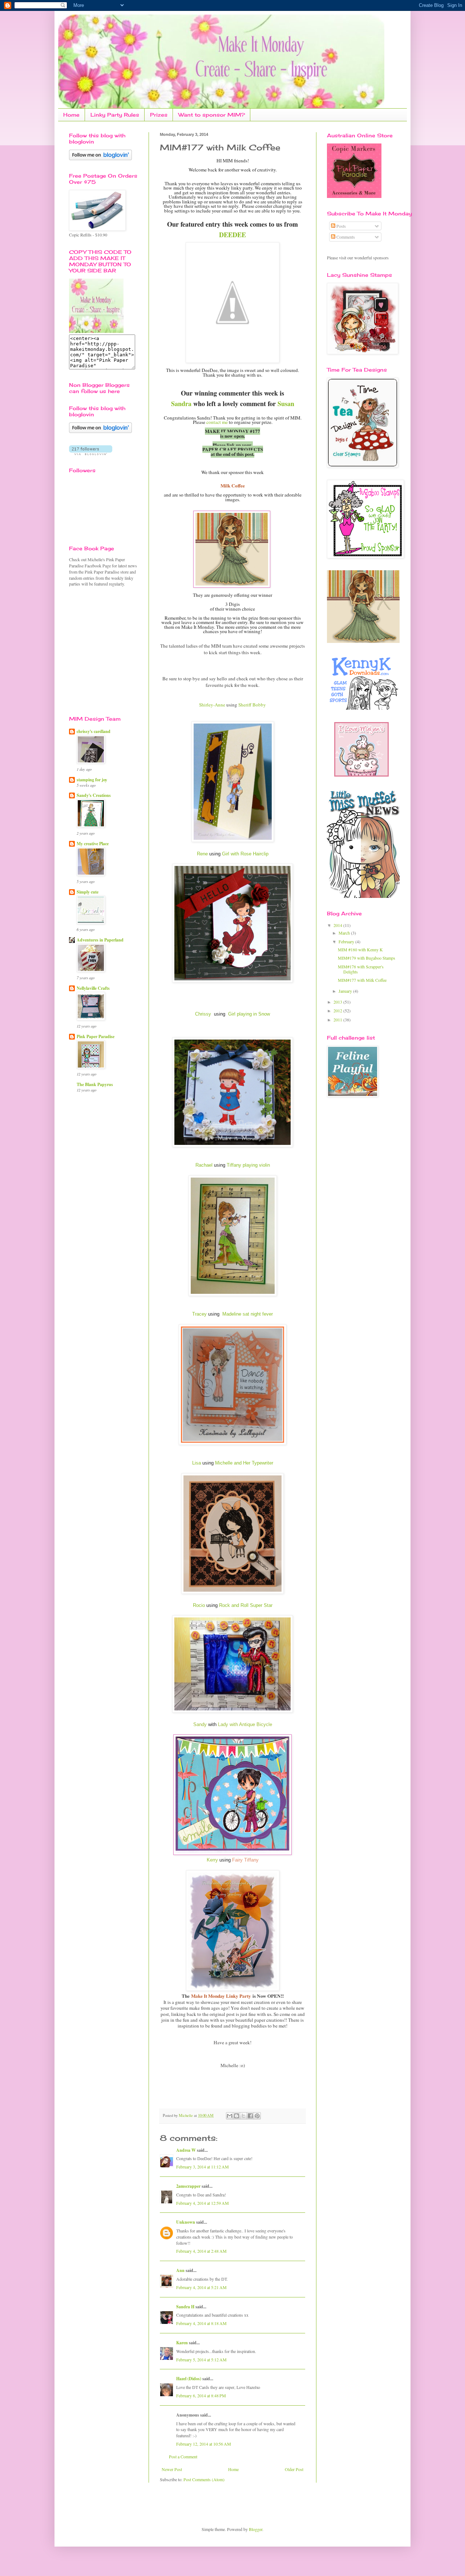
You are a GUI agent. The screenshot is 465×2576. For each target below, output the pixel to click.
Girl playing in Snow (249, 1014)
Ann (180, 2270)
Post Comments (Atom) (204, 2479)
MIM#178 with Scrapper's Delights (361, 969)
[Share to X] (243, 2116)
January (346, 991)
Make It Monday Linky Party (221, 1996)
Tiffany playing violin (248, 1165)
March (345, 933)
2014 (338, 925)
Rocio (199, 1605)
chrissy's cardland (94, 731)
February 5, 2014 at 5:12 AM (201, 2360)
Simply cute (88, 892)
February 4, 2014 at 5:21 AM (201, 2287)
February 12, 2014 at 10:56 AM (204, 2444)
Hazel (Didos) (189, 2379)
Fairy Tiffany (245, 1860)
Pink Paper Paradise (96, 1036)
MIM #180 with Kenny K (360, 949)
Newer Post (172, 2469)
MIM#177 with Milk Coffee (362, 980)
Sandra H (185, 2307)
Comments (345, 237)
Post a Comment (183, 2456)
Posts (341, 226)
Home (71, 115)
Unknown (186, 2222)
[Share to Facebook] (250, 2116)
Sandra (181, 404)
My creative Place (93, 844)
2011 (338, 1020)
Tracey (199, 1314)
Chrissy (203, 1014)
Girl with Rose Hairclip (245, 854)
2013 (338, 1002)
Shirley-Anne (212, 705)
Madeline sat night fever (247, 1314)
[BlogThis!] (236, 2116)
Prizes (159, 115)
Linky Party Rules (115, 115)
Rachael (204, 1165)
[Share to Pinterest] (257, 2116)
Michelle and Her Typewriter (244, 1463)
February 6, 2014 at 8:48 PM (201, 2395)
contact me (217, 422)
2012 (338, 1010)
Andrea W (186, 2150)
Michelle (186, 2115)
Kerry (212, 1860)
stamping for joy (92, 780)
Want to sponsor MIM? (212, 115)
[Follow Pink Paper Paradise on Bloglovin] (100, 158)
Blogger (256, 2529)
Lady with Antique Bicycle (245, 1724)
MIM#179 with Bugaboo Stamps (367, 958)
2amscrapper (188, 2186)
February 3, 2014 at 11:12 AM (203, 2167)
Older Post (294, 2469)
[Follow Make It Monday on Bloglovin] (100, 431)
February (347, 941)
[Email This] (230, 2116)
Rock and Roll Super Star (246, 1605)
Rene (202, 854)
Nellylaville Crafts (93, 988)
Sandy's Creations (94, 795)
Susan (286, 404)
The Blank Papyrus (95, 1084)
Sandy (200, 1724)
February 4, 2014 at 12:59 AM (203, 2203)
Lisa (197, 1463)
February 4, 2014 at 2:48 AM (201, 2251)
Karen (182, 2343)
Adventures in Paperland (100, 940)
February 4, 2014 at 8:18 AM (201, 2323)
